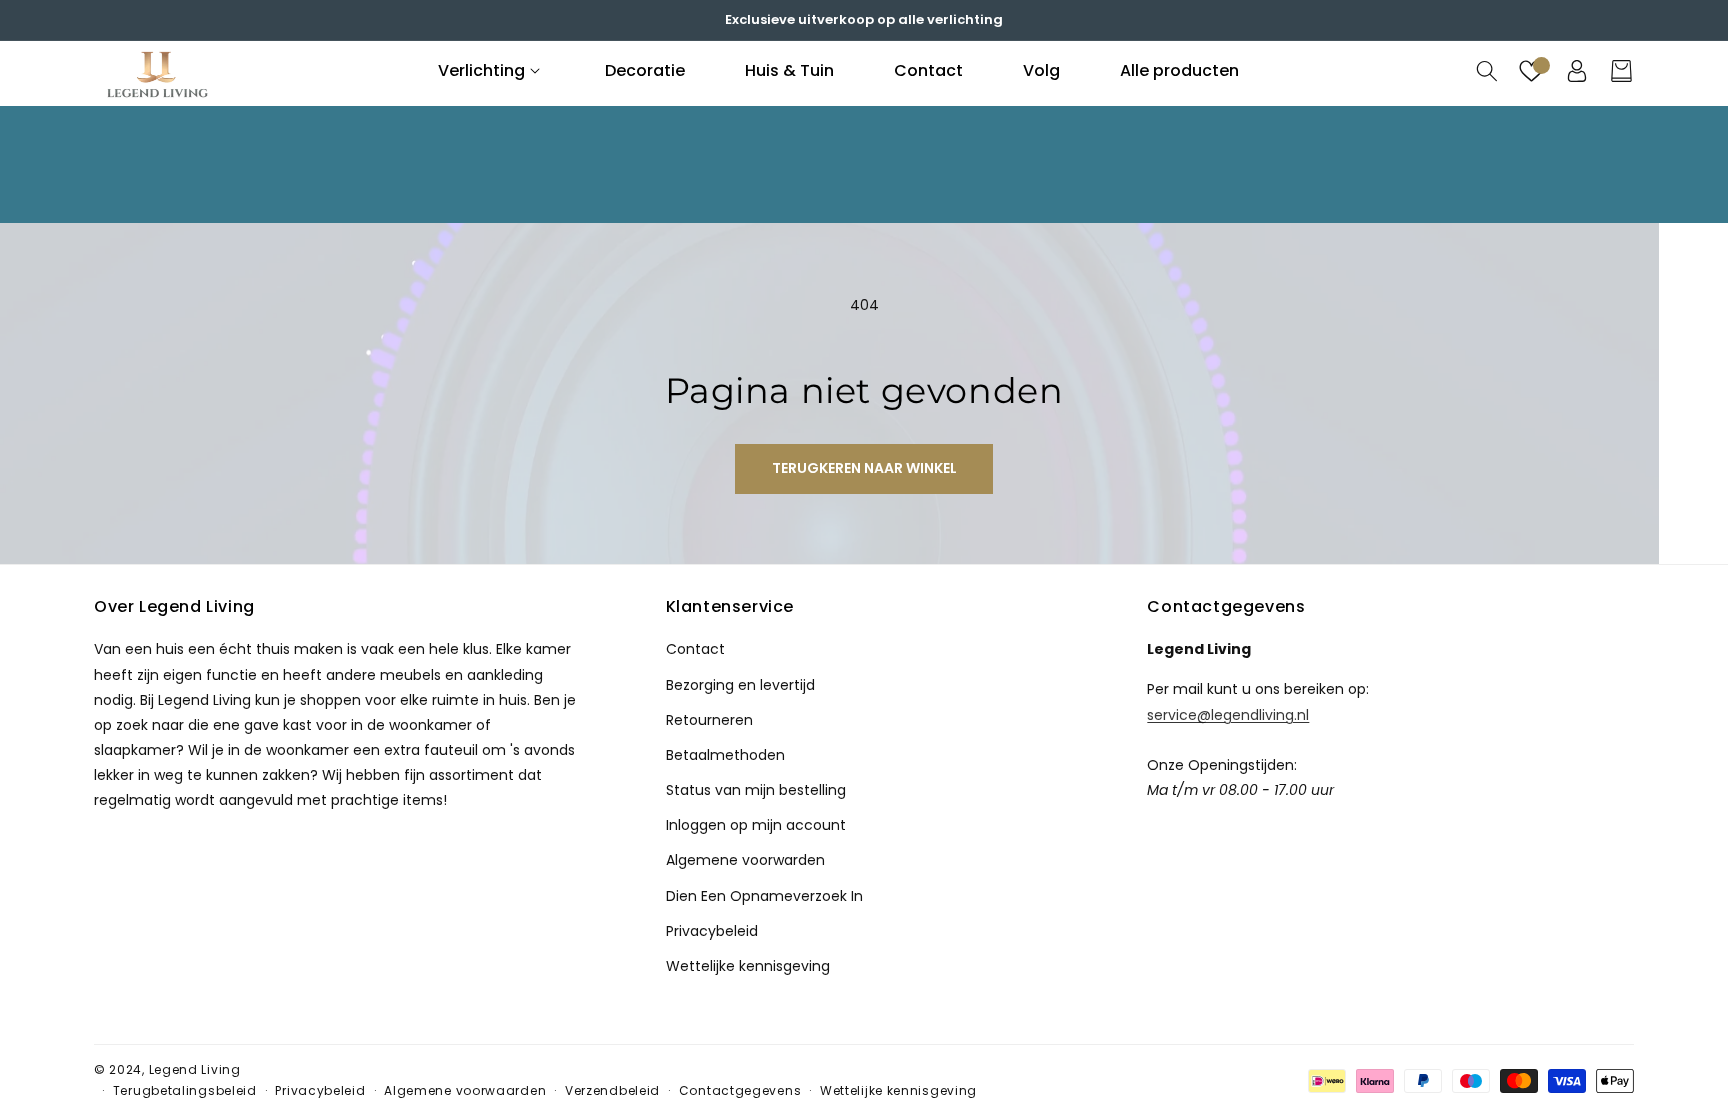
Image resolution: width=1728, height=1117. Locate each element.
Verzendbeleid (612, 1090)
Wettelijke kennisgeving (748, 966)
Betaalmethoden (725, 755)
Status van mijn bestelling (756, 790)
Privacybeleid (712, 931)
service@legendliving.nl (1228, 714)
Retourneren (709, 720)
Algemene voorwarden (745, 860)
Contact (695, 649)
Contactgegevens (740, 1090)
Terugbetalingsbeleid (185, 1090)
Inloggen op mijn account (756, 825)
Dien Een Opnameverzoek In (764, 896)
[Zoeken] (1486, 71)
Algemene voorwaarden (465, 1090)
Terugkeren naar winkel (864, 468)
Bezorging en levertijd (740, 685)
